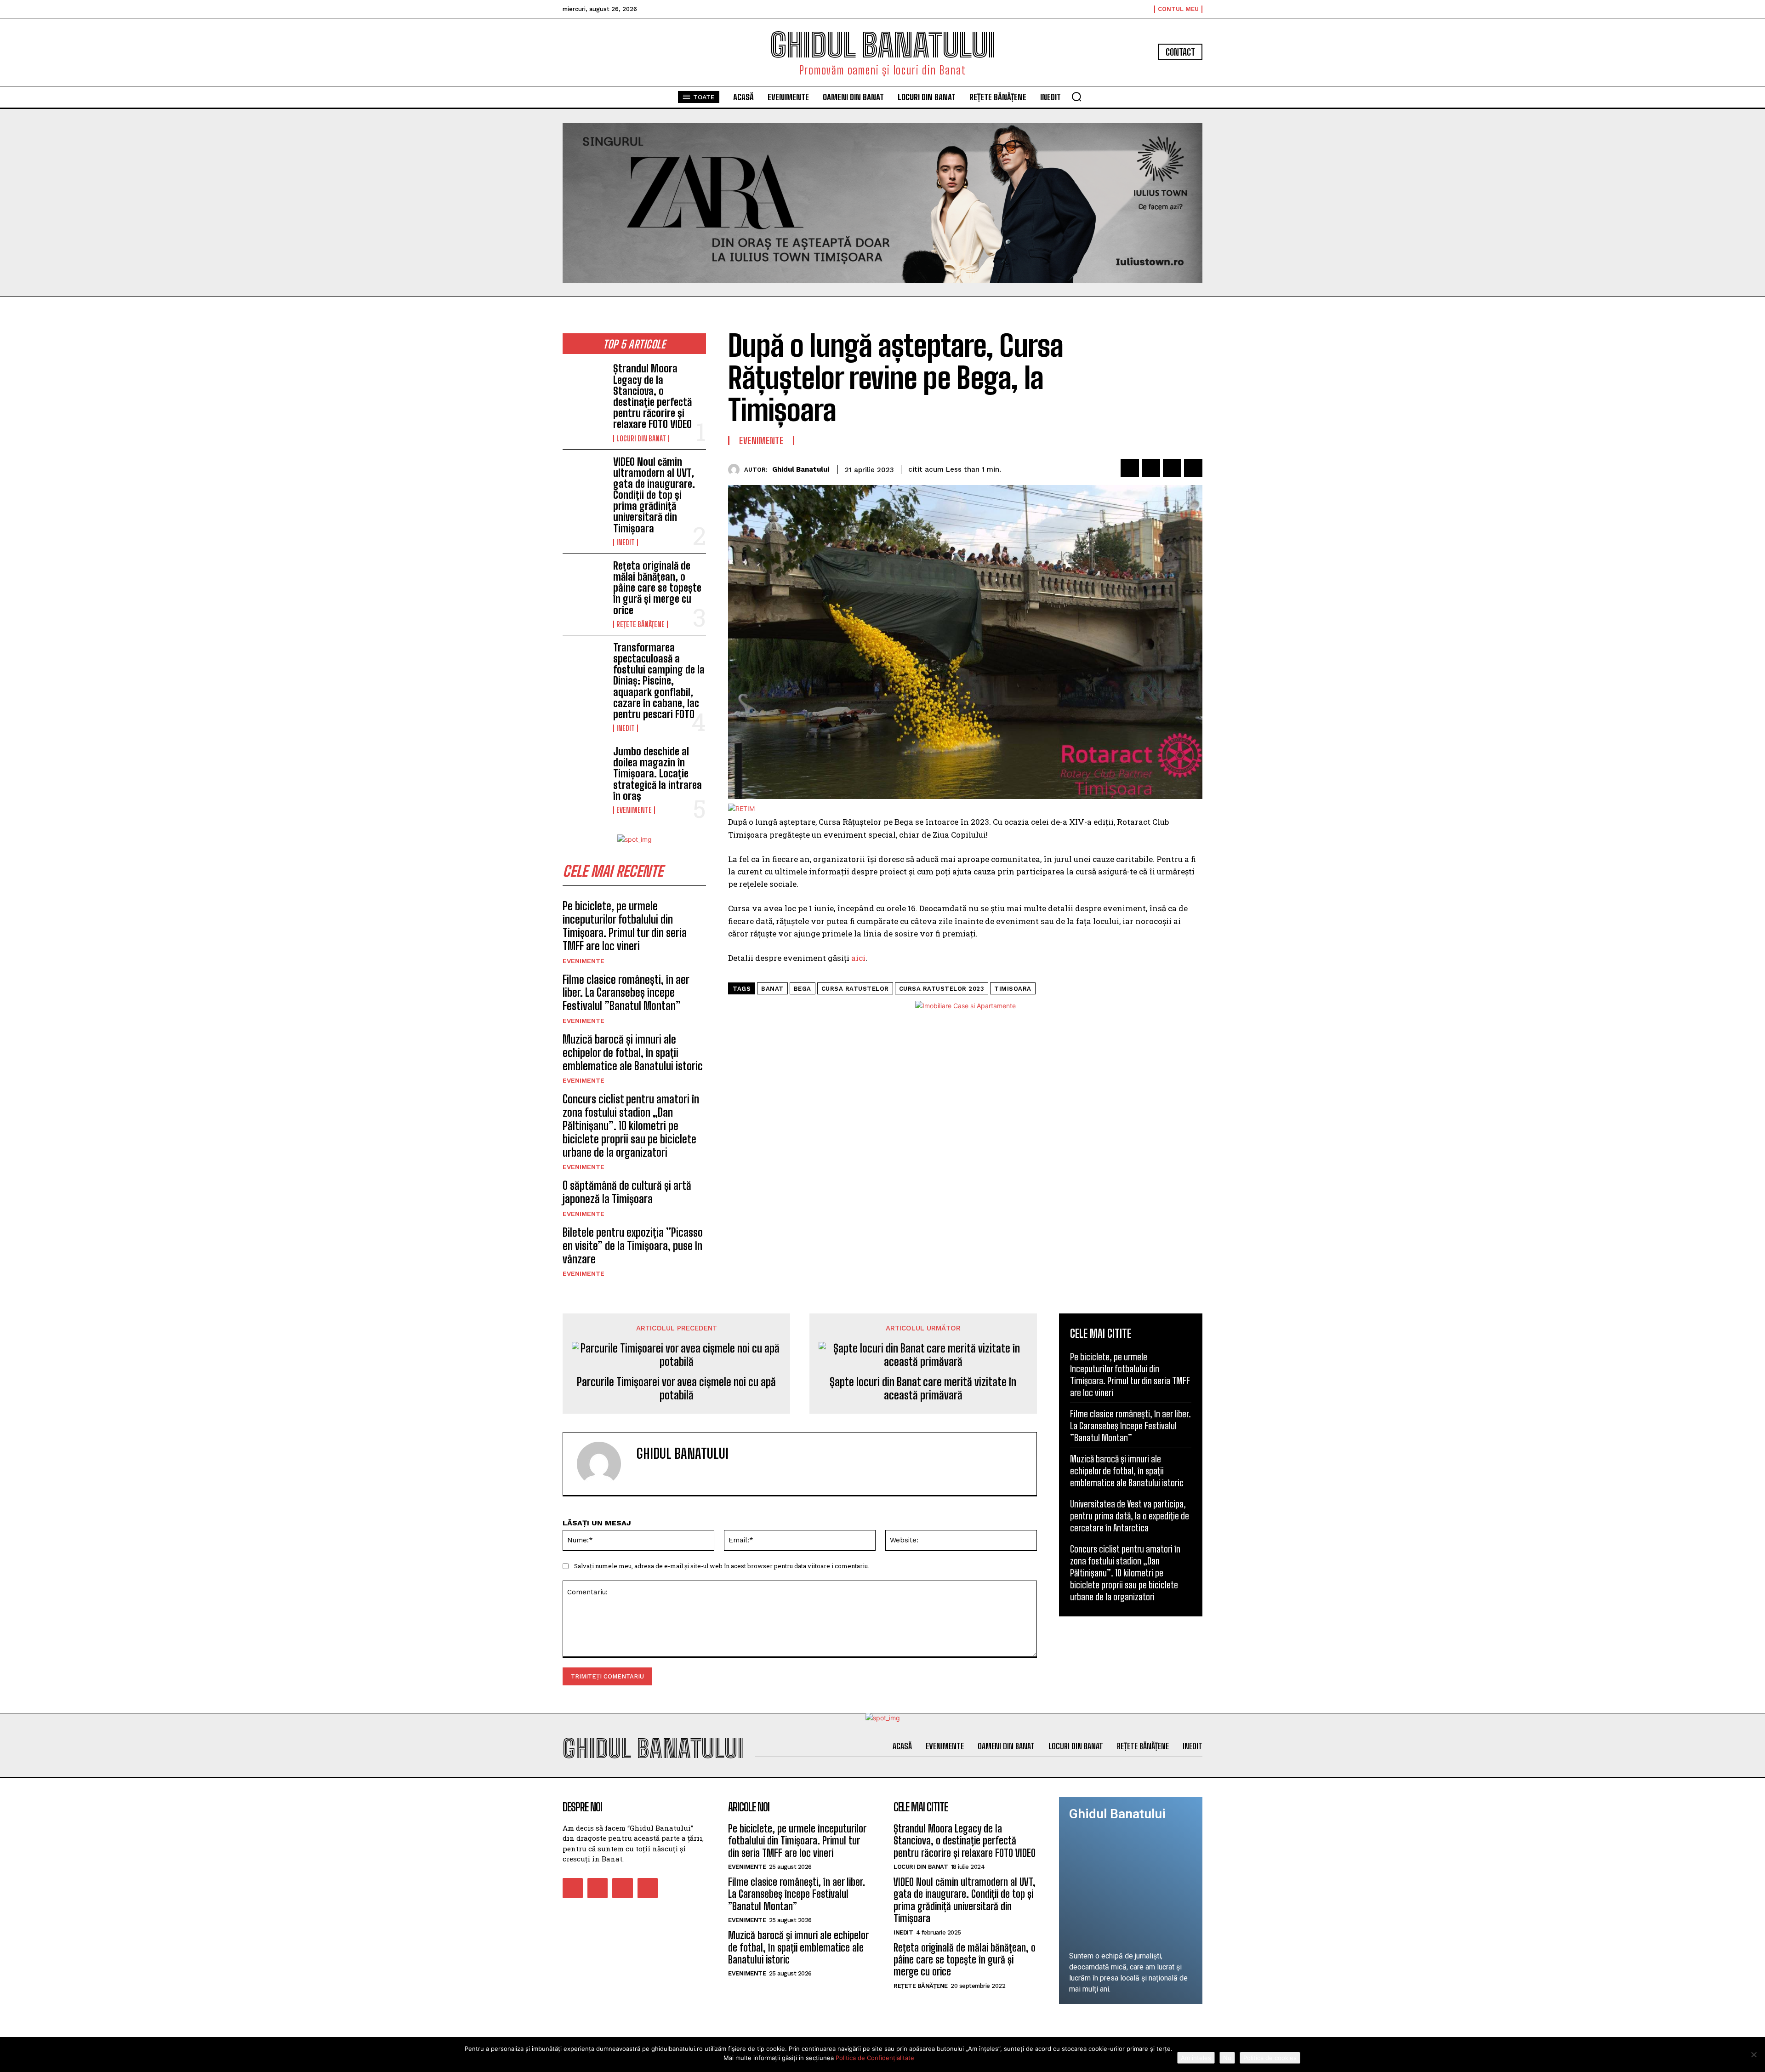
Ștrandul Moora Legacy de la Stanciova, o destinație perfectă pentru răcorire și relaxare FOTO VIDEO (652, 396)
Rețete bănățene (641, 624)
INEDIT (626, 542)
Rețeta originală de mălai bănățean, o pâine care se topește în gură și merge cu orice (657, 588)
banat (772, 989)
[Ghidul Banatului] (736, 470)
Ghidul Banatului (801, 469)
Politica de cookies (1270, 2058)
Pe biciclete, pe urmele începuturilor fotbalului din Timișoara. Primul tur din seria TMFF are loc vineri (625, 926)
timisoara (1013, 989)
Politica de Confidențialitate (875, 2058)
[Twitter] (1151, 468)
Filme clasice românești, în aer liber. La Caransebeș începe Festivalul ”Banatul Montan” (626, 993)
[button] (1076, 97)
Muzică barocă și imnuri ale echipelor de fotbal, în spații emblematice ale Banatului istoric (633, 1053)
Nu (1227, 2058)
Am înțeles (1196, 2058)
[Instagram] (598, 1888)
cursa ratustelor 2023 (942, 989)
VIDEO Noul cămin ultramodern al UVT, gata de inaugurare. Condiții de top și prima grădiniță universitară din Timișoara (654, 495)
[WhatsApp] (1193, 468)
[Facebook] (1130, 468)
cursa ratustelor (855, 989)
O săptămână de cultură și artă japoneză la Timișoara (627, 1192)
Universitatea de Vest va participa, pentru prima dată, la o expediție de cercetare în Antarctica (1130, 1516)
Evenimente (634, 810)
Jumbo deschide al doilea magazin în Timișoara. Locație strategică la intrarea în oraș (658, 774)
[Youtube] (648, 1888)
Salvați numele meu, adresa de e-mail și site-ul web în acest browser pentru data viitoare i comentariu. (722, 1566)
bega (803, 989)
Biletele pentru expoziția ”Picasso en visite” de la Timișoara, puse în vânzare (633, 1246)
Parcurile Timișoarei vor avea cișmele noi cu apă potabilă (676, 1389)
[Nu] (1754, 2055)
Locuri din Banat (641, 439)
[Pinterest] (1172, 468)
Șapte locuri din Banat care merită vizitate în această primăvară (923, 1389)
